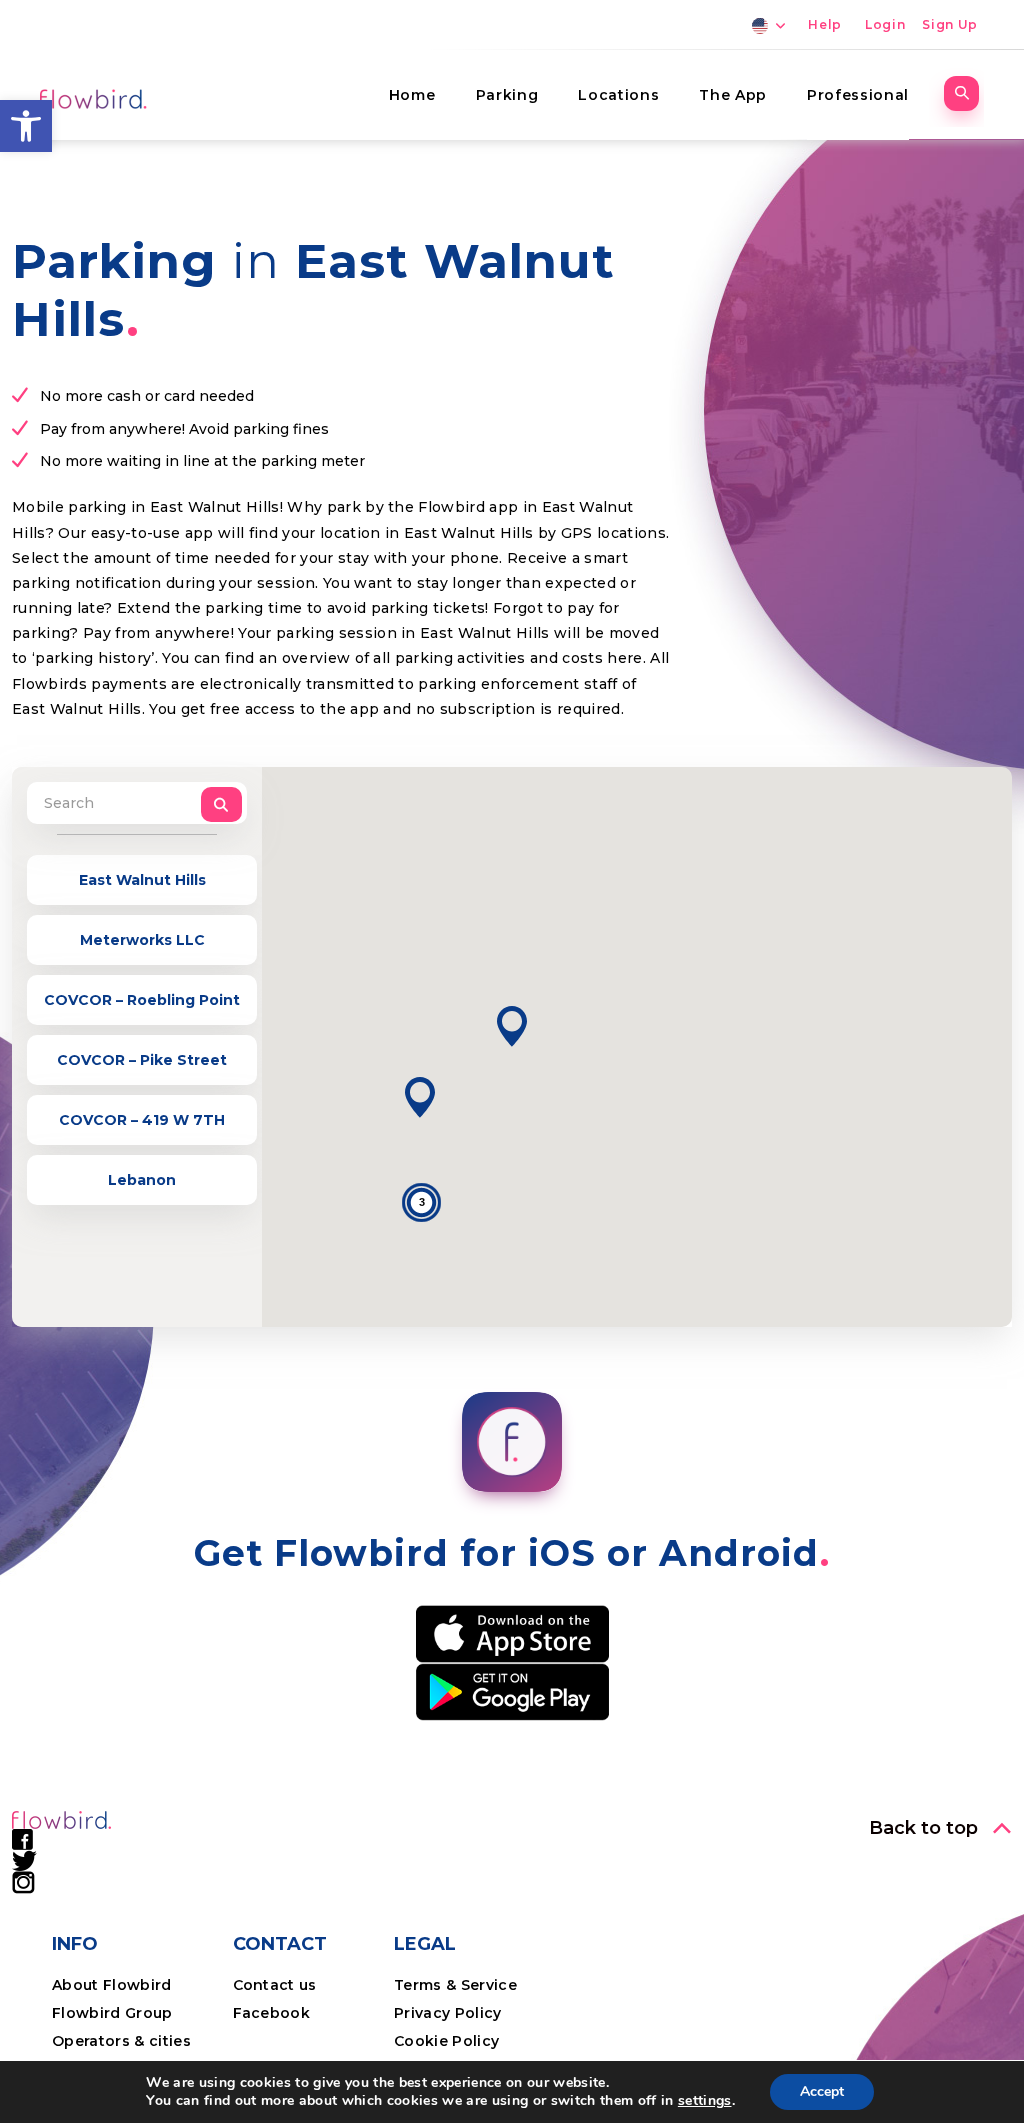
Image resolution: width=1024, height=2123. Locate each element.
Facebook (272, 2013)
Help (825, 24)
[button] (26, 126)
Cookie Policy (446, 2041)
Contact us (275, 1985)
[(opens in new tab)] (512, 1633)
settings (705, 2101)
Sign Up (950, 24)
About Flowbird (112, 1985)
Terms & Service (455, 1985)
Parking (507, 95)
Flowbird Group (112, 2013)
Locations (618, 95)
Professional (858, 95)
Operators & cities (121, 2041)
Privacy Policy (448, 2013)
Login (885, 24)
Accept (822, 2091)
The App (733, 95)
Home (412, 95)
